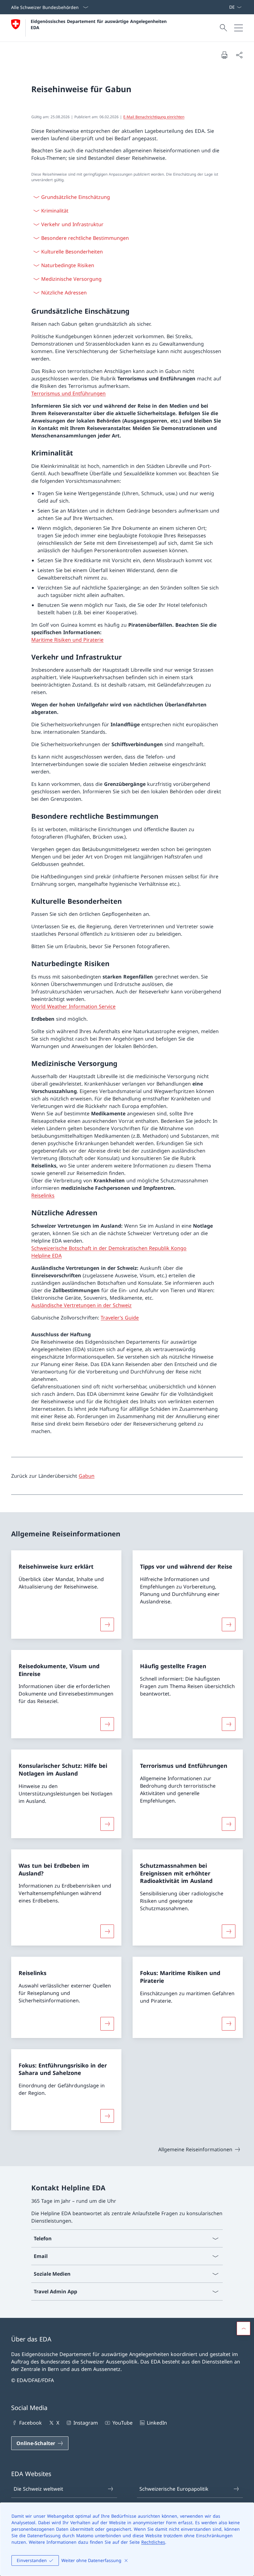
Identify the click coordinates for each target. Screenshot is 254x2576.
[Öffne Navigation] (239, 28)
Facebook (31, 2423)
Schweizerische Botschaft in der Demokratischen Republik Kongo (109, 1248)
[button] (243, 2328)
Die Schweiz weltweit (38, 2489)
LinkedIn (157, 2423)
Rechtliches (153, 2542)
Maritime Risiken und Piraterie (67, 640)
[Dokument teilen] (239, 55)
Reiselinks (43, 1195)
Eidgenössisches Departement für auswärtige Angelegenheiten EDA (99, 24)
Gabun (87, 1476)
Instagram (86, 2423)
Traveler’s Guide (120, 1318)
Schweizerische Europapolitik (174, 2489)
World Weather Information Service (73, 1006)
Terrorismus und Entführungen (68, 393)
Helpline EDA (46, 1256)
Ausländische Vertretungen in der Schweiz (81, 1305)
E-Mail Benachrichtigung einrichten (154, 117)
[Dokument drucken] (224, 55)
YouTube (122, 2423)
